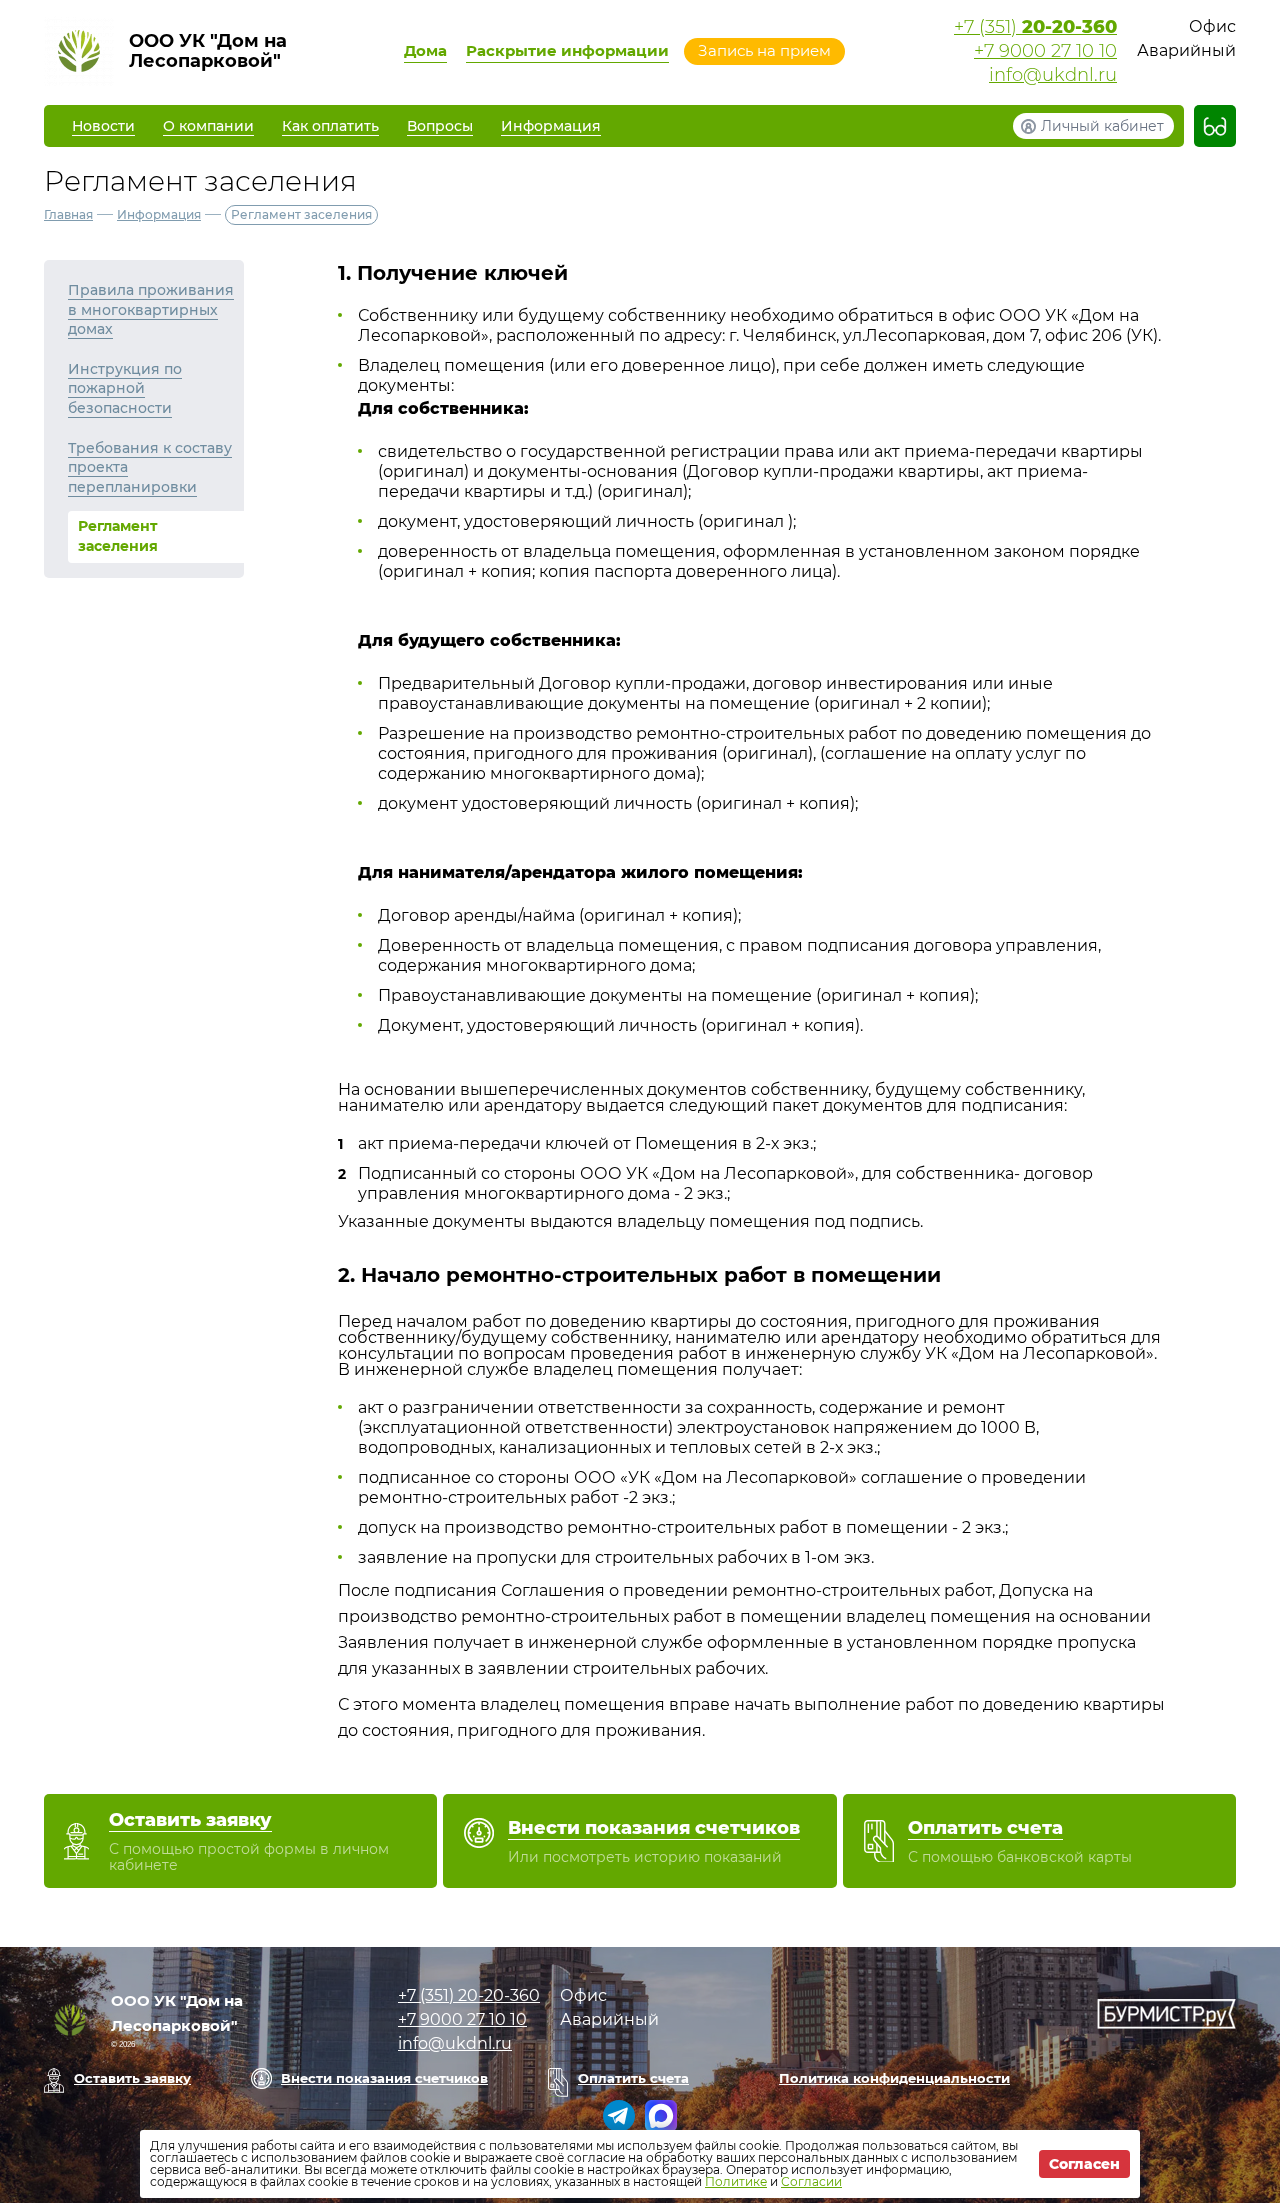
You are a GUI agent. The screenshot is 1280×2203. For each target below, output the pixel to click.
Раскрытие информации (567, 50)
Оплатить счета (633, 2078)
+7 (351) (1035, 27)
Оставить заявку (132, 2078)
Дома (425, 50)
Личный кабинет (1102, 126)
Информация (159, 214)
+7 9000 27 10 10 (1045, 51)
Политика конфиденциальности (894, 2078)
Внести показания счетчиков (384, 2078)
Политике (736, 2181)
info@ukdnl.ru (1053, 75)
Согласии (811, 2181)
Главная (68, 214)
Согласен (1084, 2164)
